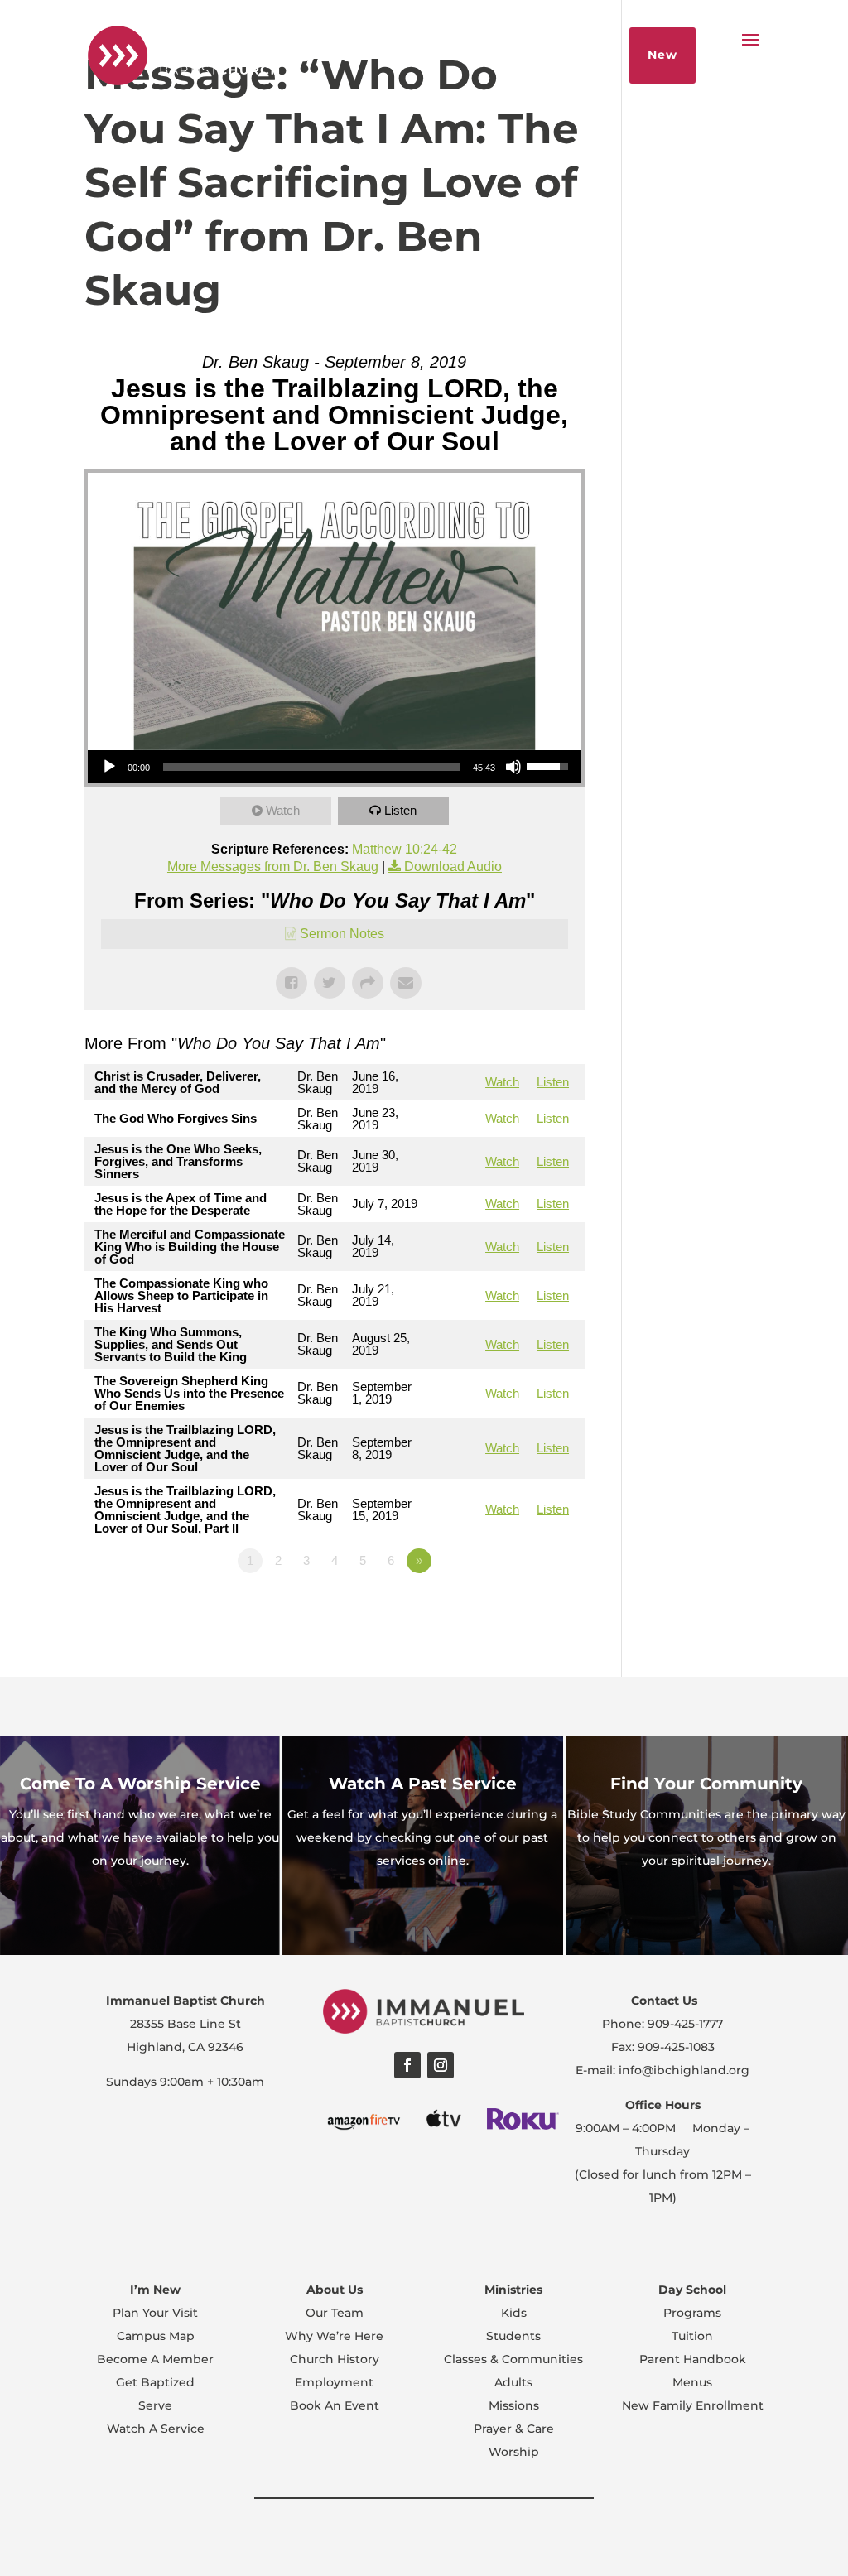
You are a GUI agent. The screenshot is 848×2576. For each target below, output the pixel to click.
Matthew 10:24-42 (405, 849)
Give (593, 55)
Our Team (335, 2313)
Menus (692, 2382)
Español (289, 55)
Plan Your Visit (155, 2313)
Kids (514, 2313)
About (358, 55)
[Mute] (513, 767)
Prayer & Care (514, 2429)
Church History (335, 2359)
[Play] (109, 767)
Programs (692, 2313)
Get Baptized (155, 2382)
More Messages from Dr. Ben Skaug (273, 867)
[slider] (311, 767)
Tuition (692, 2336)
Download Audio (453, 867)
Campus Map (156, 2336)
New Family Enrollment (693, 2405)
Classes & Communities (513, 2359)
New (662, 55)
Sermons (527, 55)
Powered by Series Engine (523, 1606)
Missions (514, 2405)
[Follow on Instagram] (441, 2065)
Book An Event (335, 2405)
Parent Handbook (693, 2359)
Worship (514, 2452)
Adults (513, 2382)
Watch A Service (156, 2429)
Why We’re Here (334, 2336)
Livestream (438, 55)
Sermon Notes (342, 934)
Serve (155, 2405)
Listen (400, 810)
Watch (283, 810)
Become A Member (155, 2359)
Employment (334, 2382)
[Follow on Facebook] (407, 2065)
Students (513, 2336)
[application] (334, 767)
